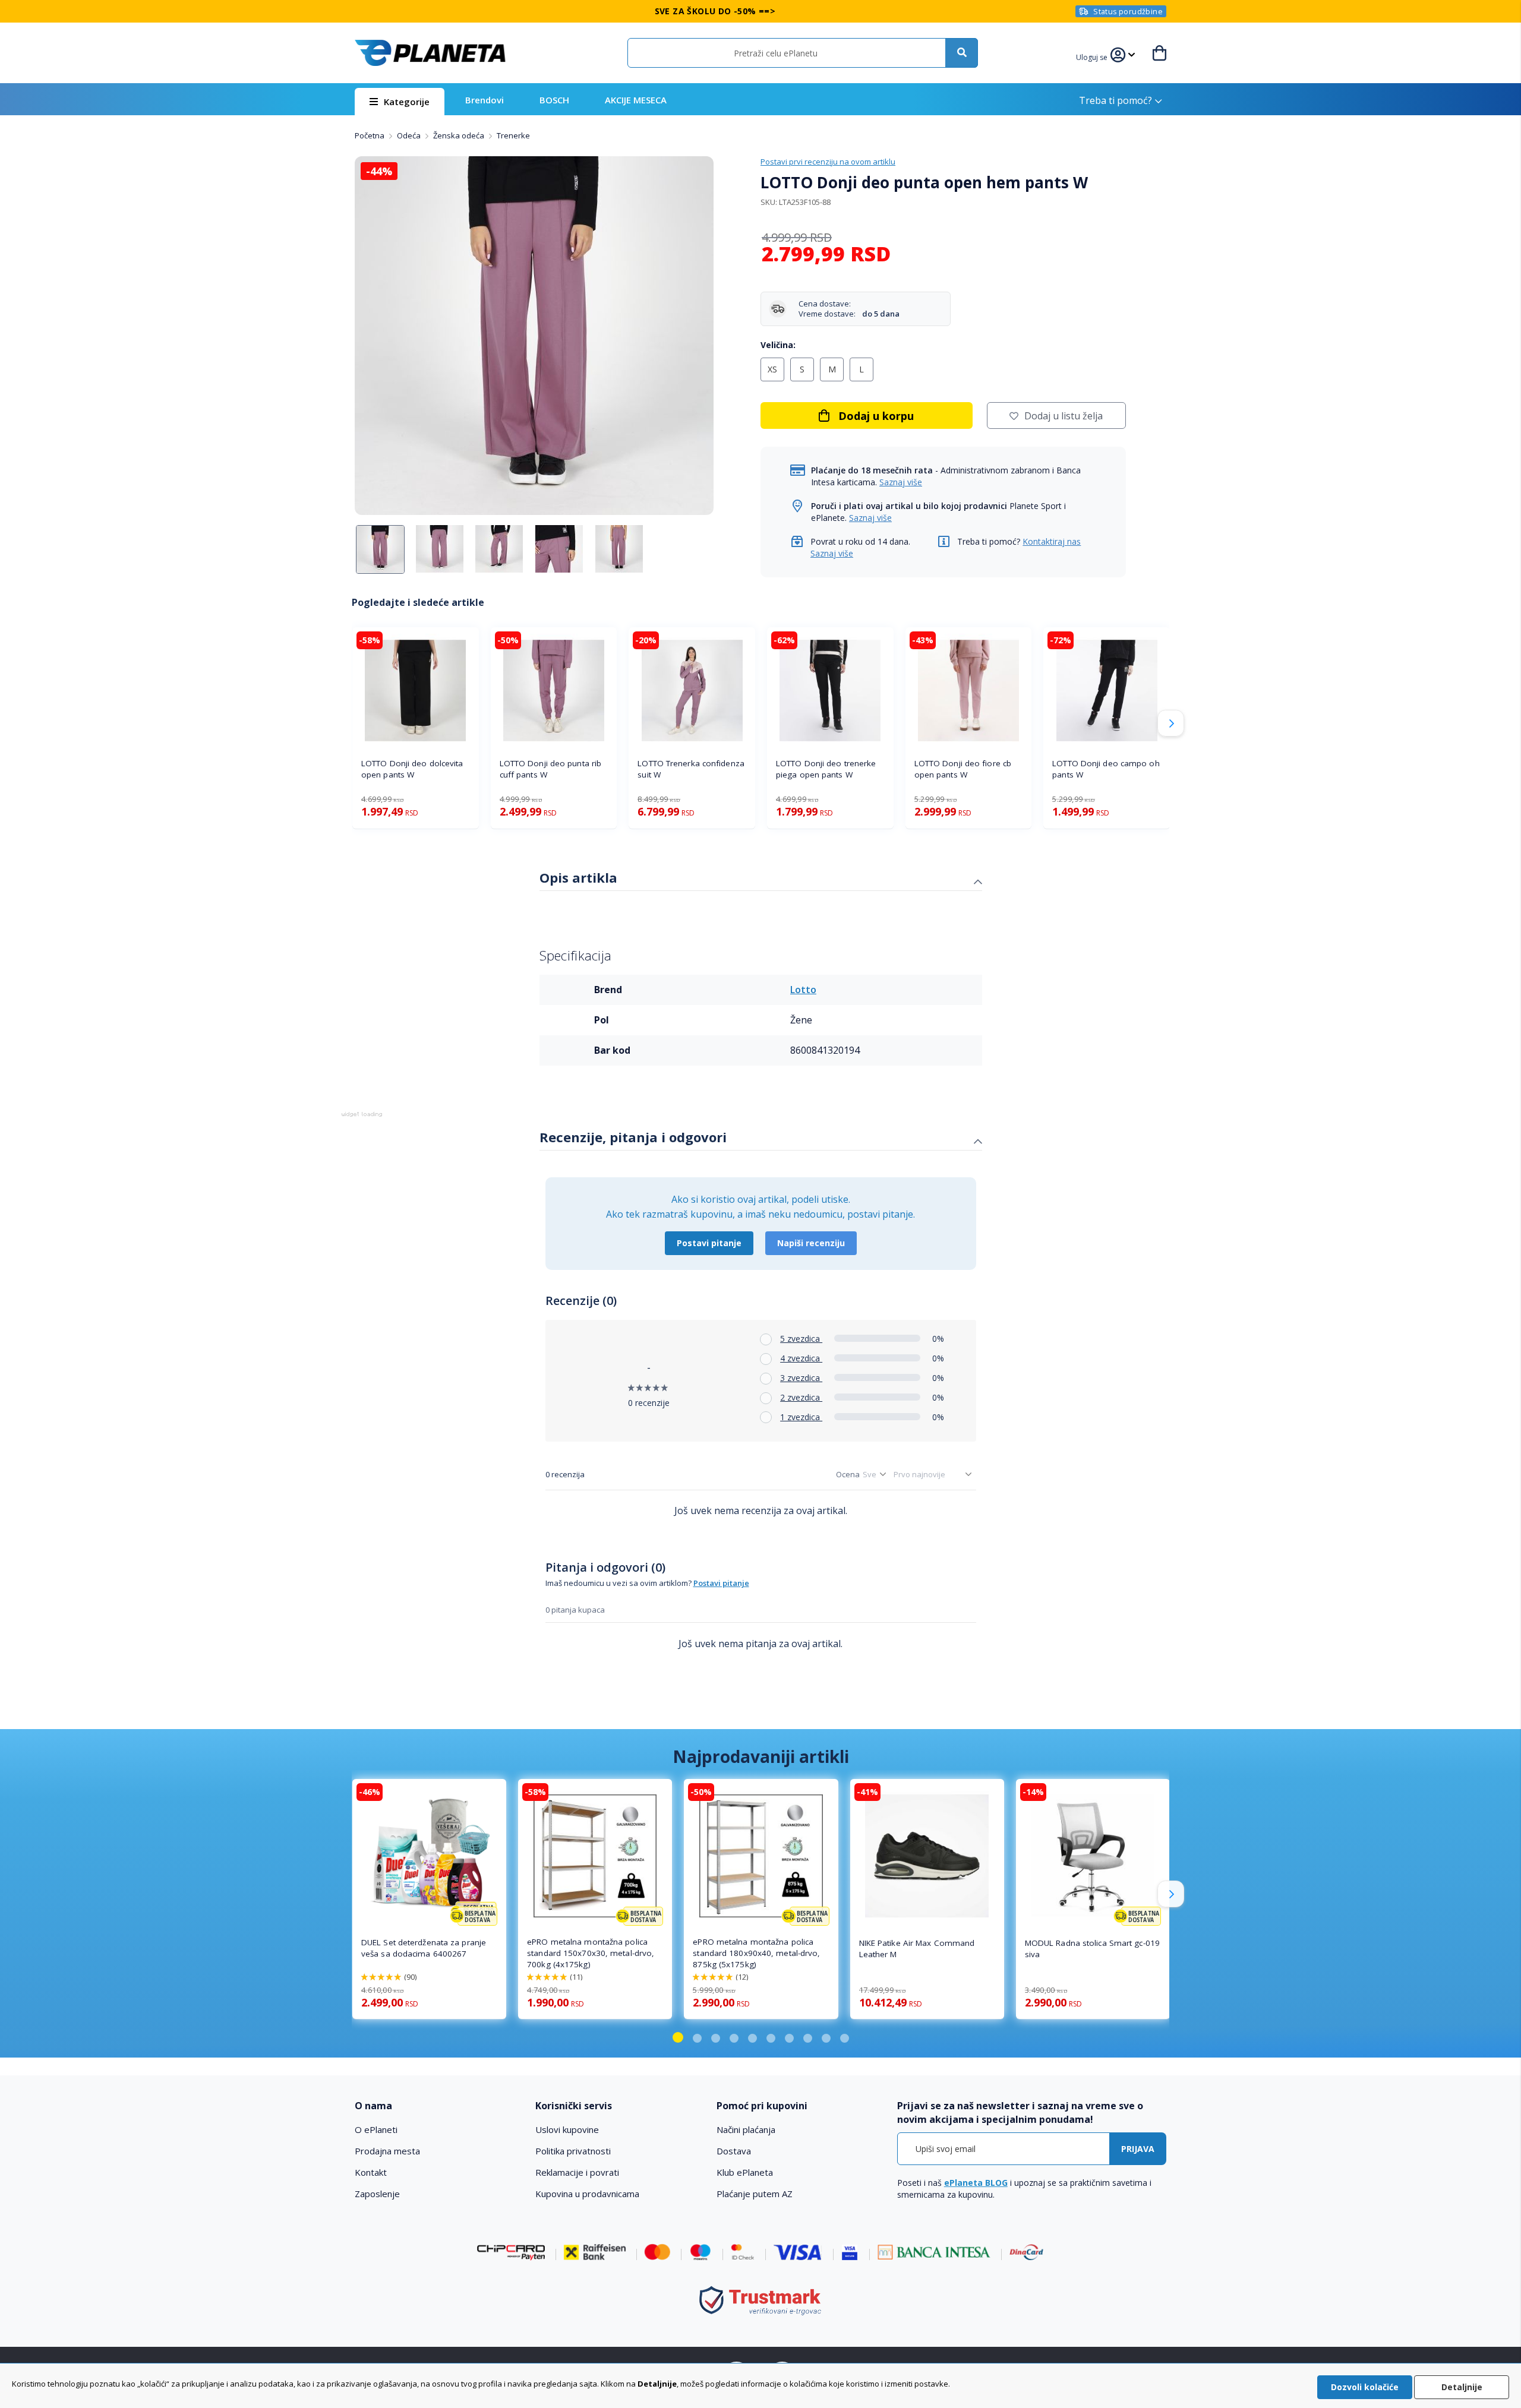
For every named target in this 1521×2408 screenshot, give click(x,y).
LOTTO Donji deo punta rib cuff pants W (551, 769)
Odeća (410, 135)
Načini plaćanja (746, 2129)
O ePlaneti (376, 2129)
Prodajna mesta (387, 2151)
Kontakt (371, 2172)
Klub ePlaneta (745, 2172)
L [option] (862, 369)
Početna (370, 135)
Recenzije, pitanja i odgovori (633, 1137)
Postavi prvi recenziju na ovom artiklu (828, 162)
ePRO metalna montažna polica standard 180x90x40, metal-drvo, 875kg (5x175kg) (756, 1953)
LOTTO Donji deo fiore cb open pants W (963, 769)
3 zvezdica (801, 1378)
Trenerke (513, 135)
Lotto (803, 990)
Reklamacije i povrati (577, 2172)
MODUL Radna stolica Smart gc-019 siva (1092, 1949)
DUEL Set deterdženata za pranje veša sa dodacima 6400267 (424, 1948)
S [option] (802, 369)
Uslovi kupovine (567, 2129)
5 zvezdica (801, 1339)
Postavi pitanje (709, 1243)
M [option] (832, 369)
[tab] (761, 879)
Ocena (848, 1474)
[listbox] (943, 372)
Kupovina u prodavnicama (587, 2194)
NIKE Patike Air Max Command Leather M (917, 1949)
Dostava (734, 2151)
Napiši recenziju (811, 1243)
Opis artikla (578, 877)
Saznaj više (901, 482)
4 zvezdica (801, 1358)
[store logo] (430, 53)
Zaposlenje (377, 2194)
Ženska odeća (460, 135)
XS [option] (772, 369)
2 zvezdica (801, 1397)
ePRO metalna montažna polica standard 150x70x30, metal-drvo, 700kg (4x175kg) (591, 1953)
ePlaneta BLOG (976, 2183)
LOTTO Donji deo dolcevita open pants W (412, 769)
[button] (1093, 56)
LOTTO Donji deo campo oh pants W (1106, 769)
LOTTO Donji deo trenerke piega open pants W (826, 769)
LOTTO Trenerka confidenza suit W (691, 769)
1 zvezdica (801, 1417)
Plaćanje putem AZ (755, 2194)
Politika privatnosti (573, 2151)
